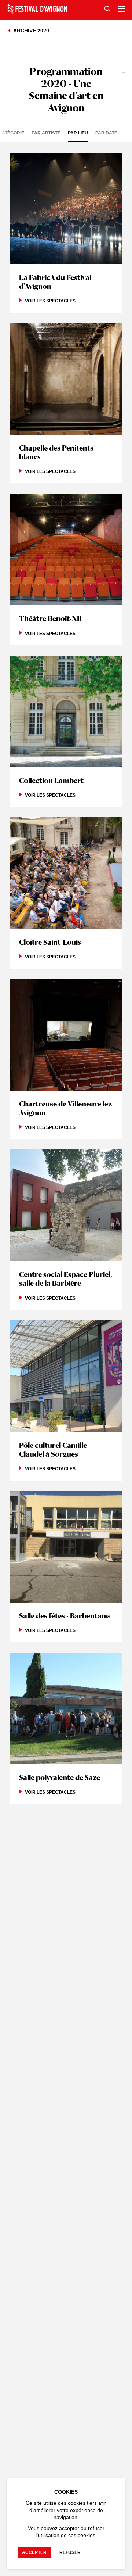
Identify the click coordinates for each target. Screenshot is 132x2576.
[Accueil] (37, 9)
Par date (106, 133)
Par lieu (78, 133)
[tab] (50, 133)
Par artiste (46, 133)
